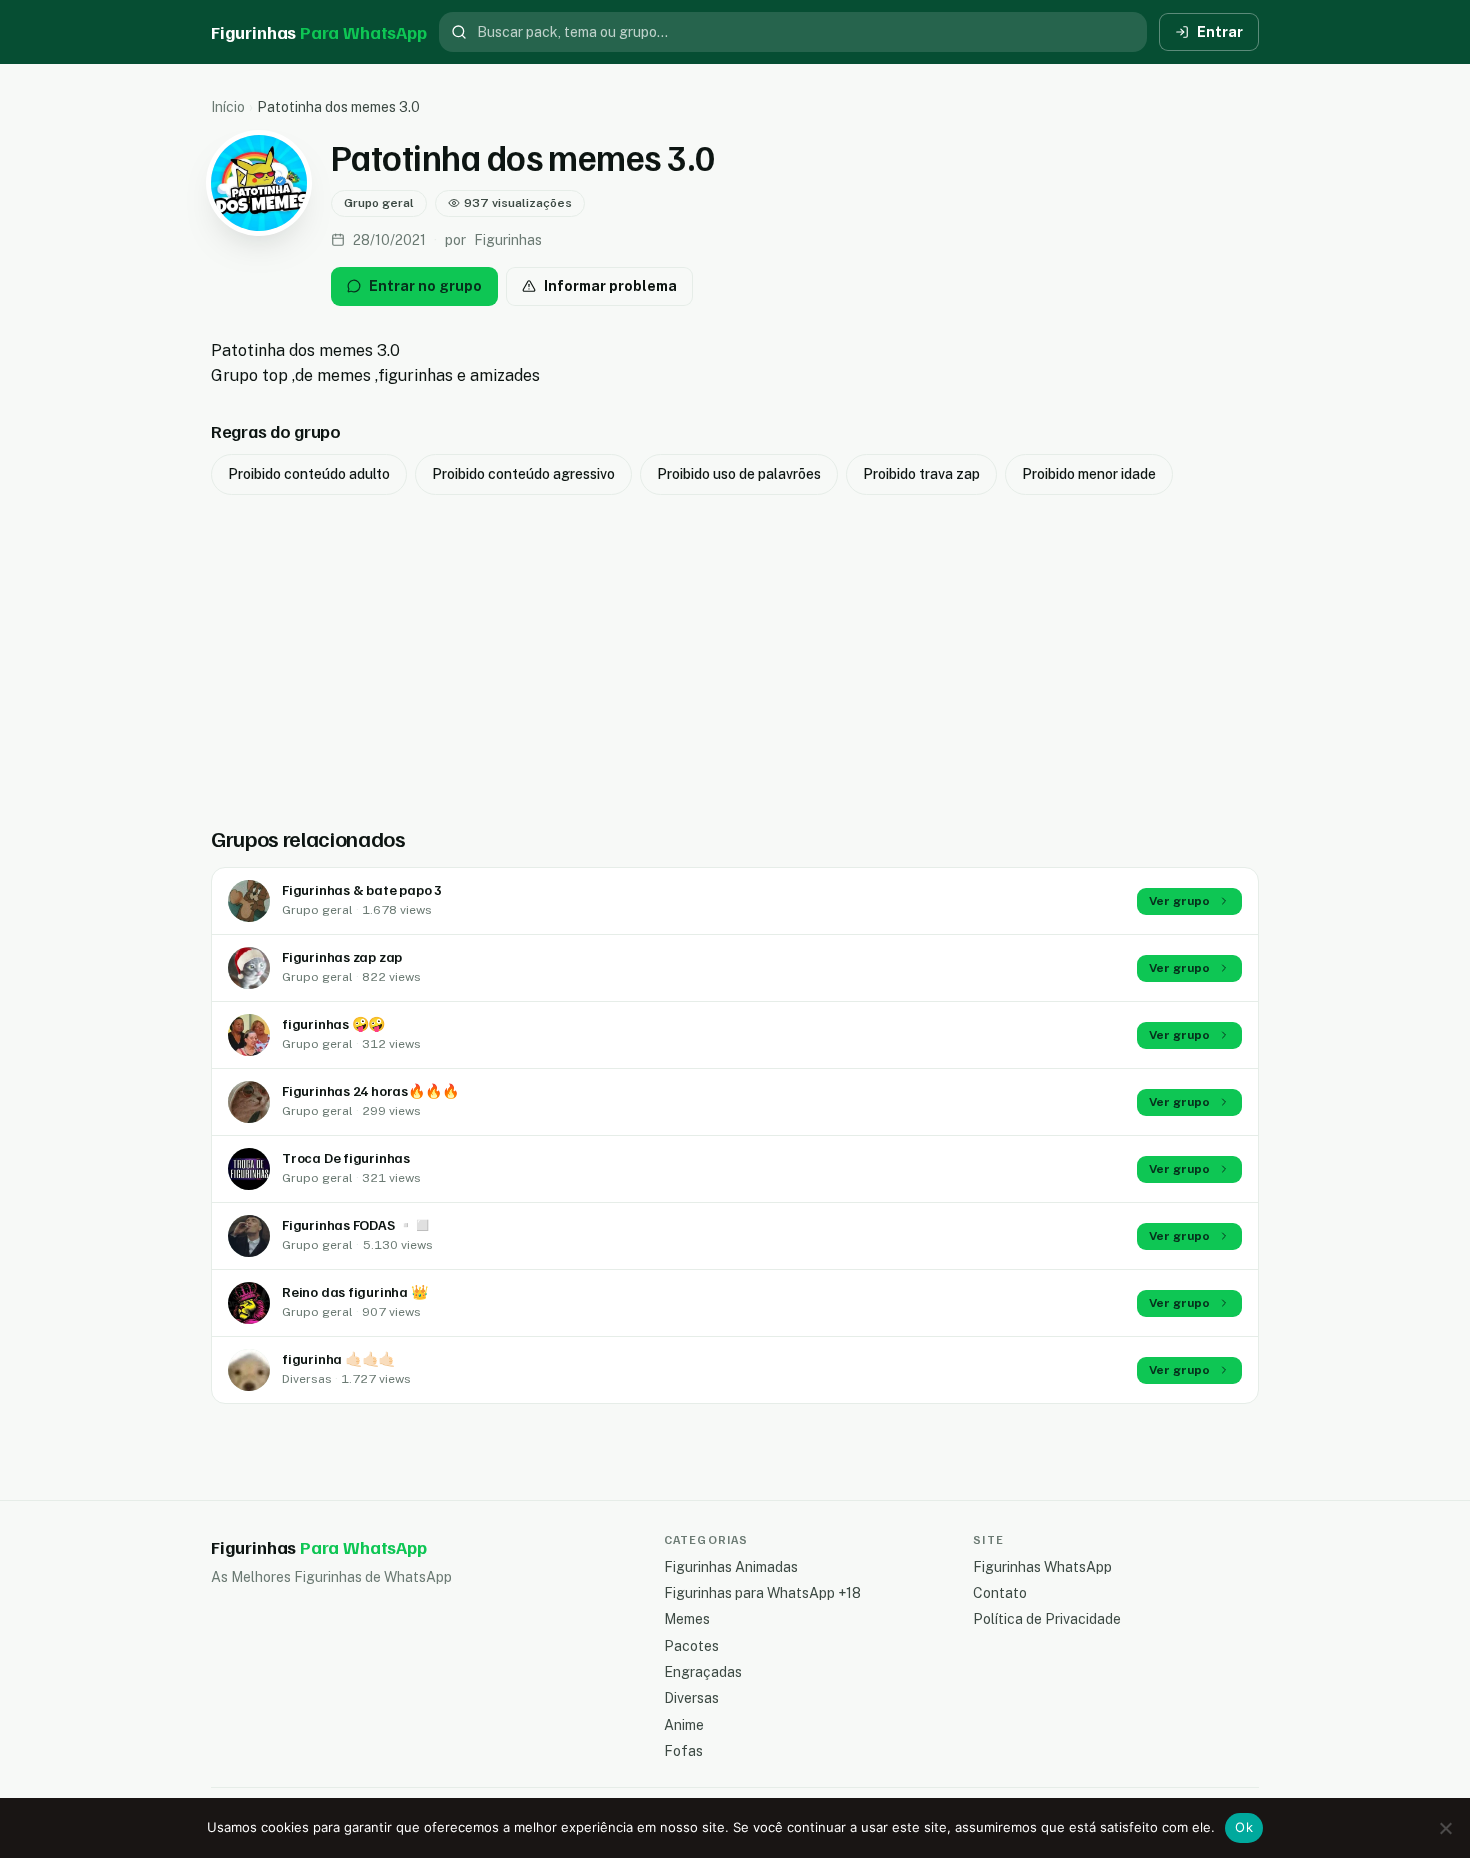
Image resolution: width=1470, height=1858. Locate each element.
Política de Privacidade (1047, 1619)
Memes (687, 1619)
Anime (684, 1725)
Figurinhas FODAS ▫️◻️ (356, 1224)
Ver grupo (1179, 901)
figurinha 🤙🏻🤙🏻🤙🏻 (338, 1358)
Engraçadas (703, 1672)
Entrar (1220, 32)
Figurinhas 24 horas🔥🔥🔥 (370, 1090)
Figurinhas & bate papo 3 (362, 889)
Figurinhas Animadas (731, 1567)
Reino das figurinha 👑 (355, 1291)
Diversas (691, 1698)
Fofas (683, 1751)
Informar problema (610, 286)
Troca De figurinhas (346, 1157)
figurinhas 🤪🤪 (333, 1023)
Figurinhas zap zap (342, 956)
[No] (1445, 1828)
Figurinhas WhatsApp (1042, 1567)
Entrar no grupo (425, 286)
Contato (1000, 1593)
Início (228, 107)
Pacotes (691, 1646)
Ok (1244, 1827)
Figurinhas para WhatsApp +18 (762, 1593)
